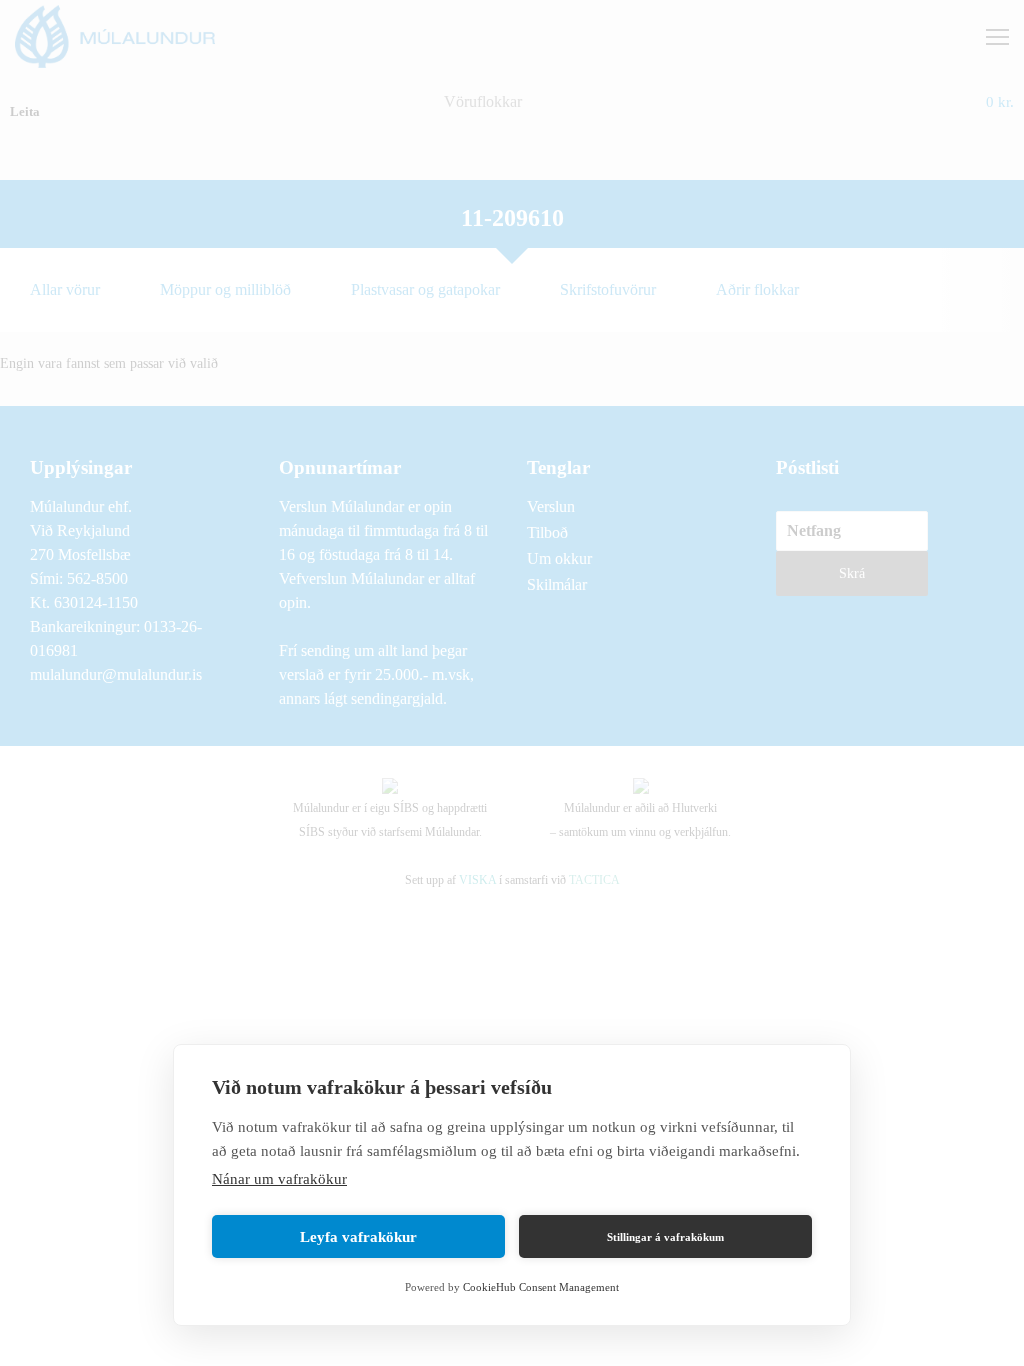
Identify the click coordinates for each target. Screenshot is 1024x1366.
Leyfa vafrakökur (358, 1237)
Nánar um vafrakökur (279, 1179)
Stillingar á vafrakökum (665, 1237)
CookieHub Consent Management (541, 1287)
